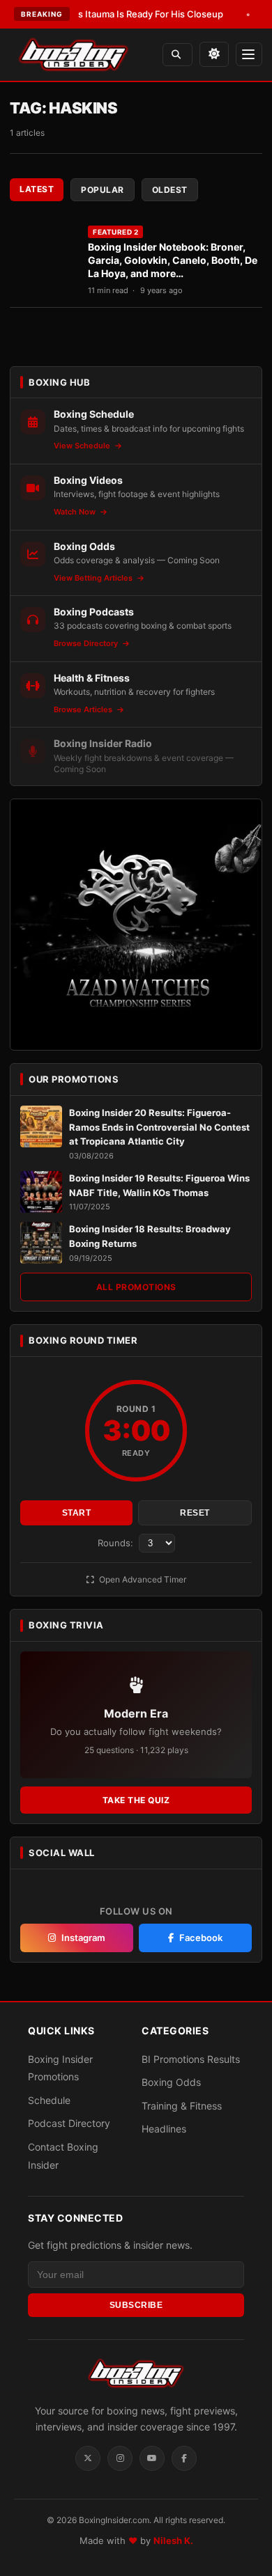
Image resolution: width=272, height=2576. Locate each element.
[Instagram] (120, 2458)
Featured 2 (115, 232)
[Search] (177, 55)
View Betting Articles (94, 578)
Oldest (170, 190)
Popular (103, 190)
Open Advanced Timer (142, 1579)
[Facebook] (184, 2458)
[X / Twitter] (88, 2458)
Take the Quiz (136, 1800)
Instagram (83, 1938)
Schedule (49, 2100)
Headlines (164, 2129)
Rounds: (117, 1543)
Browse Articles (84, 709)
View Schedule (83, 446)
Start (77, 1513)
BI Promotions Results (191, 2059)
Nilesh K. (173, 2540)
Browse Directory (87, 643)
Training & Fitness (182, 2106)
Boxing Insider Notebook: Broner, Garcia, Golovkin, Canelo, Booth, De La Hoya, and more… (173, 260)
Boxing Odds (171, 2082)
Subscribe (136, 2305)
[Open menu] (249, 54)
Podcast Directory (69, 2123)
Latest (37, 189)
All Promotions (136, 1287)
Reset (195, 1513)
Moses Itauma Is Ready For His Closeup (119, 14)
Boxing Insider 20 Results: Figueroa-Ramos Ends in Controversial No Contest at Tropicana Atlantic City (159, 1127)
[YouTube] (152, 2458)
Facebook (201, 1938)
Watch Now (76, 512)
